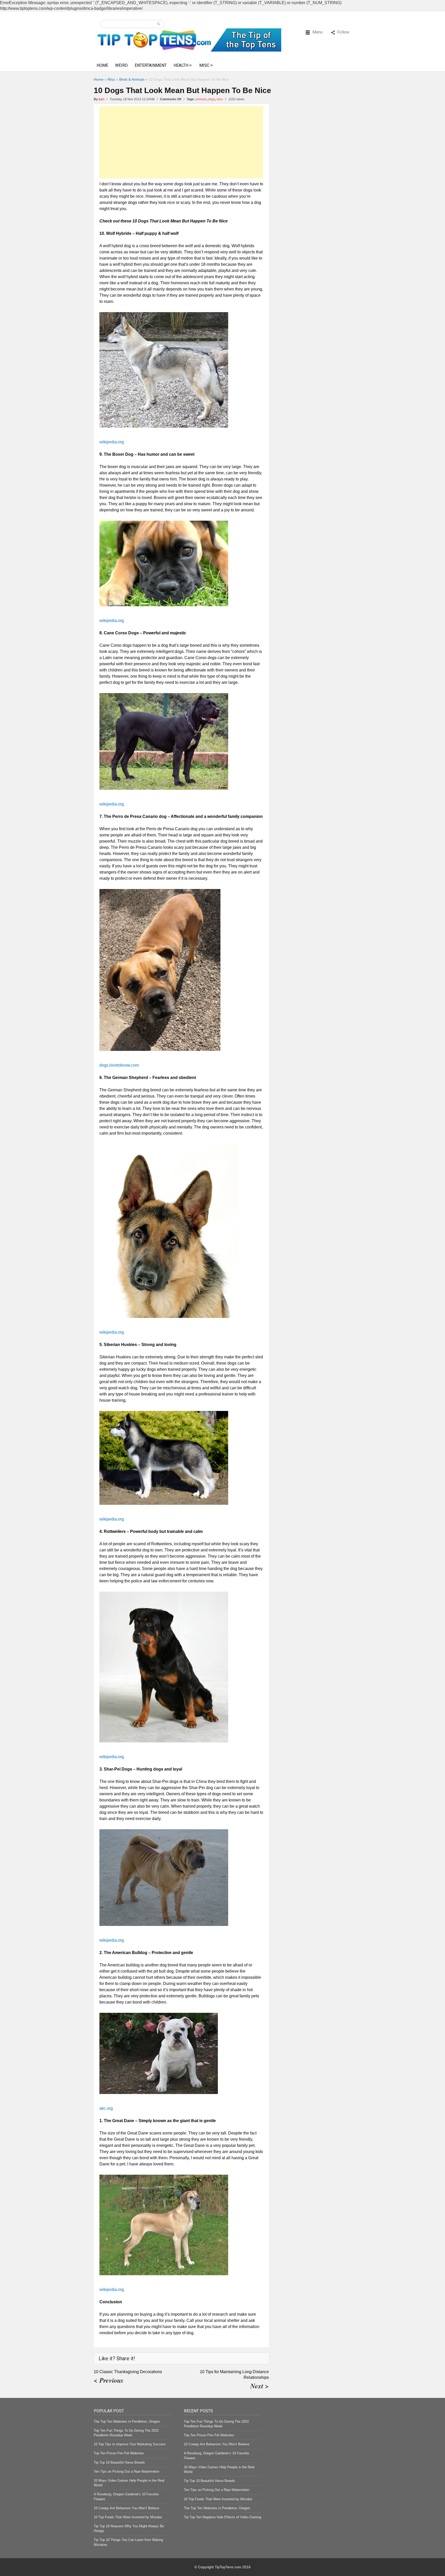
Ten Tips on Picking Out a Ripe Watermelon (126, 2471)
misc (220, 99)
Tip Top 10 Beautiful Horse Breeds (119, 2462)
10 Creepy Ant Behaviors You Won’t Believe (126, 2508)
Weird (121, 65)
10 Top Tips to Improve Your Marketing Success (130, 2444)
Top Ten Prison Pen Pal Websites (119, 2453)
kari (101, 99)
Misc (204, 65)
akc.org (106, 2108)
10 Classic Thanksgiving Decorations (128, 2372)
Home (102, 65)
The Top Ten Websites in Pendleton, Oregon (127, 2421)
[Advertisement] (181, 142)
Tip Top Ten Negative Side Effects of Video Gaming (222, 2517)
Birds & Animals (132, 79)
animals (201, 99)
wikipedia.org (112, 442)
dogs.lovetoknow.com (119, 1065)
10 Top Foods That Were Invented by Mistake (128, 2517)
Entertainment (151, 65)
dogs (212, 99)
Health (181, 65)
